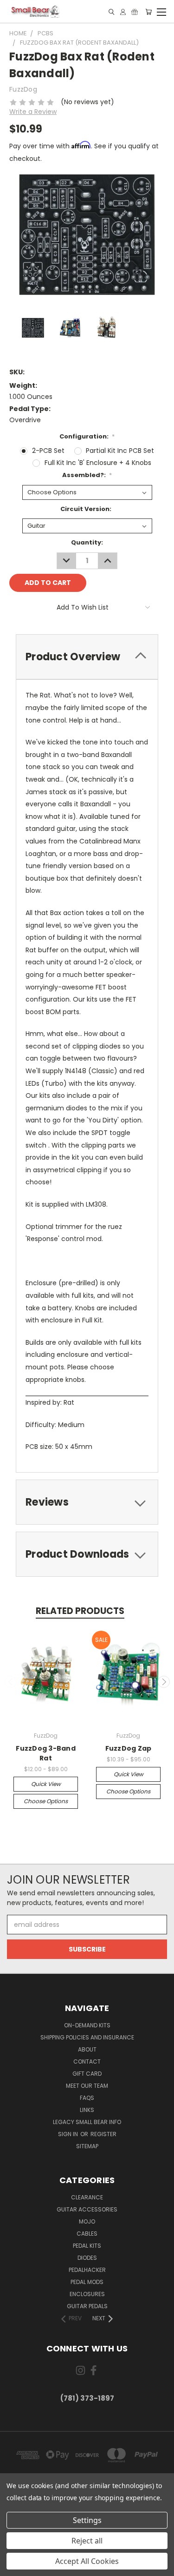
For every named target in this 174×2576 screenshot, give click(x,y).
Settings (87, 2520)
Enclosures (87, 2294)
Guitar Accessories (87, 2209)
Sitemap (87, 2146)
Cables (87, 2234)
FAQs (87, 2098)
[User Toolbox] (123, 12)
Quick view (46, 1784)
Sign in (69, 2134)
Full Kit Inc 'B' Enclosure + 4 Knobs (98, 463)
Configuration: (87, 436)
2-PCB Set (48, 451)
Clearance (87, 2197)
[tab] (87, 657)
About (87, 2049)
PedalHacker (87, 2270)
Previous (11, 1682)
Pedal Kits (87, 2246)
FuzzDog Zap (129, 1748)
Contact (87, 2061)
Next (164, 1682)
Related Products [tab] (80, 1611)
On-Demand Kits (87, 2025)
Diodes (87, 2258)
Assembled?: (87, 475)
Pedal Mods (87, 2282)
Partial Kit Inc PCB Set (120, 451)
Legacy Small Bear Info (87, 2122)
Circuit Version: (86, 509)
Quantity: (87, 542)
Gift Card (87, 2074)
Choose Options (46, 1801)
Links (87, 2110)
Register (103, 2134)
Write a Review (33, 112)
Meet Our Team (87, 2086)
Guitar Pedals (87, 2306)
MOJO (87, 2221)
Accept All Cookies (87, 2561)
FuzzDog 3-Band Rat (46, 1753)
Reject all (87, 2541)
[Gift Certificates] (135, 12)
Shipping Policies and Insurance (87, 2037)
